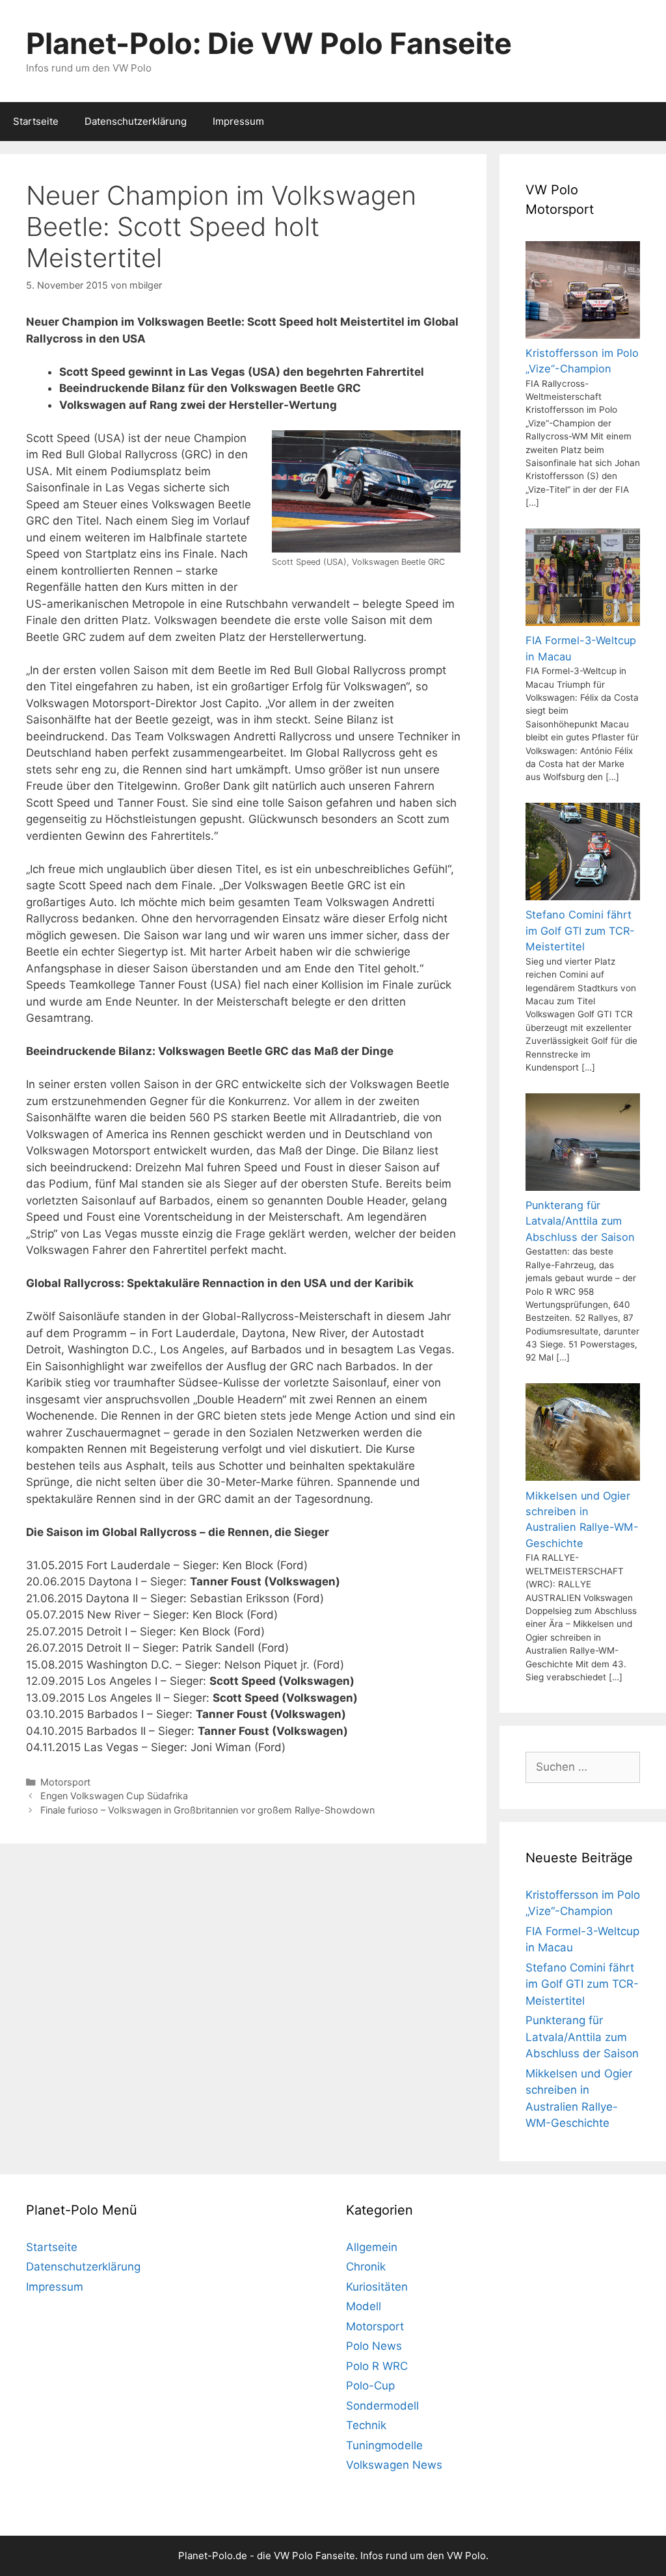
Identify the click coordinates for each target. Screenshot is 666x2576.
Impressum (238, 121)
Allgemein (372, 2247)
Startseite (36, 121)
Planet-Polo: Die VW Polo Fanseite (269, 43)
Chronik (366, 2267)
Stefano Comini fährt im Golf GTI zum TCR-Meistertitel (582, 1984)
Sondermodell (382, 2406)
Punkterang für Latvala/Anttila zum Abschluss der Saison (582, 2037)
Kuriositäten (377, 2287)
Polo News (374, 2346)
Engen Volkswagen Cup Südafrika (114, 1796)
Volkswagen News (394, 2465)
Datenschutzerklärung (136, 121)
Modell (364, 2306)
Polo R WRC (377, 2366)
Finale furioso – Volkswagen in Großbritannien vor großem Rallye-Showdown (207, 1810)
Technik (366, 2425)
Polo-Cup (370, 2386)
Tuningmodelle (384, 2445)
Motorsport (65, 1782)
